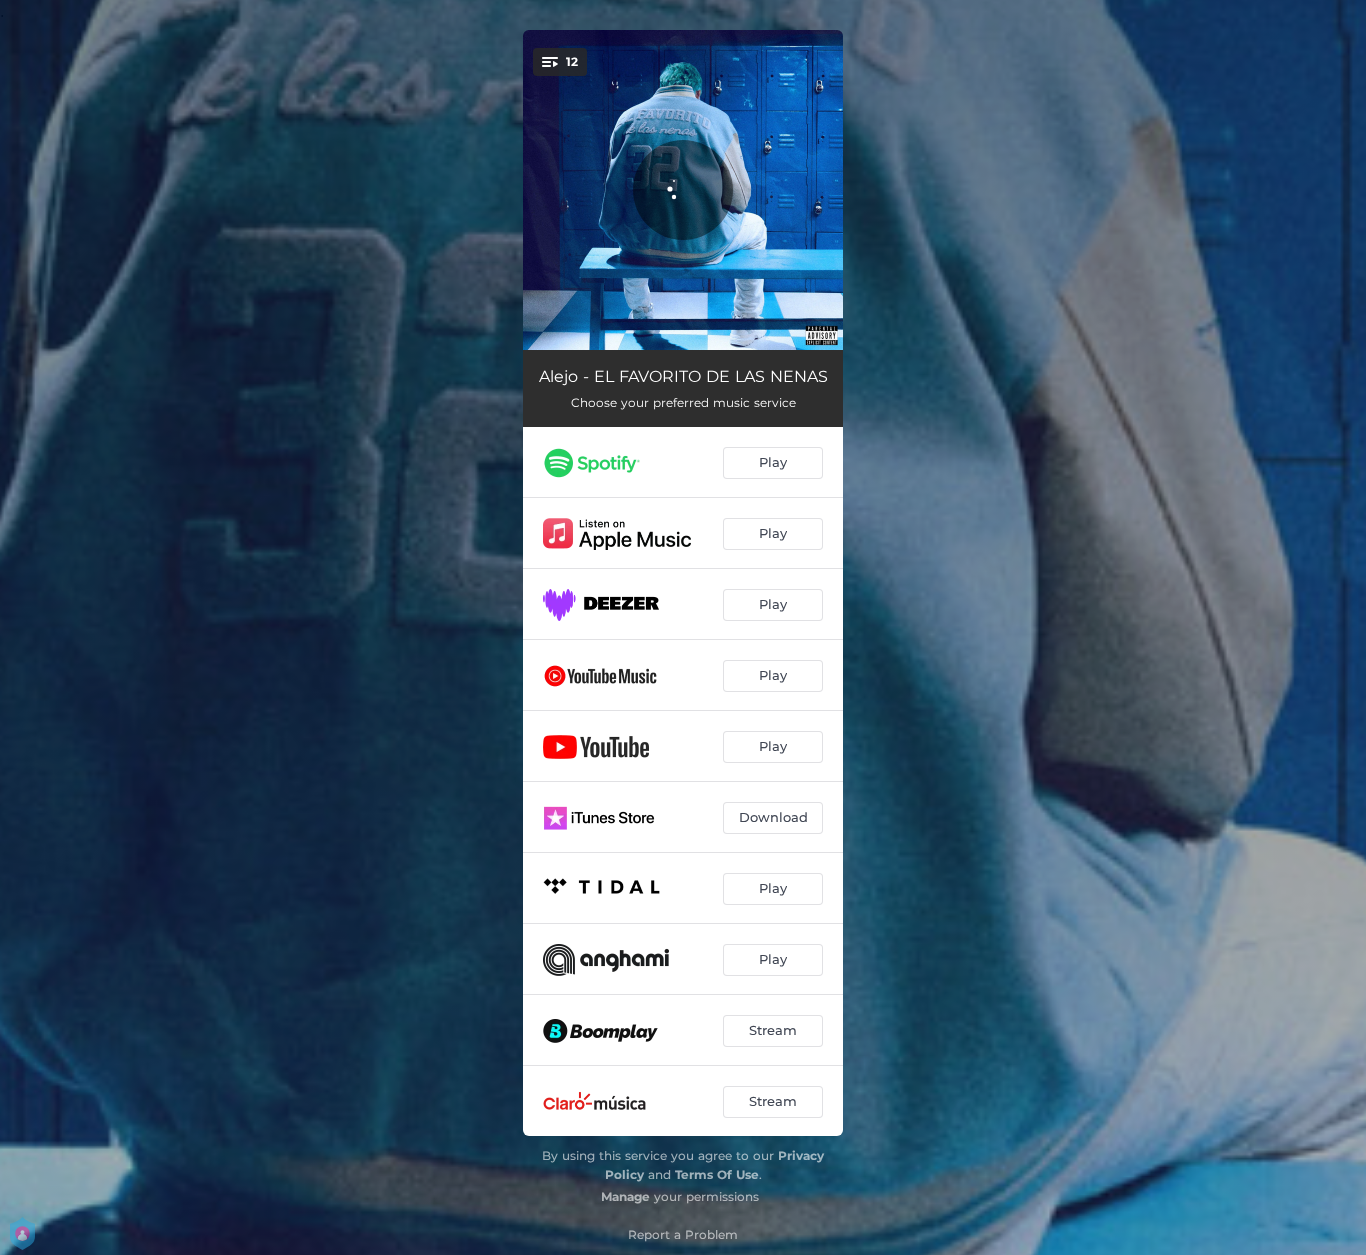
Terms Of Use (717, 1174)
